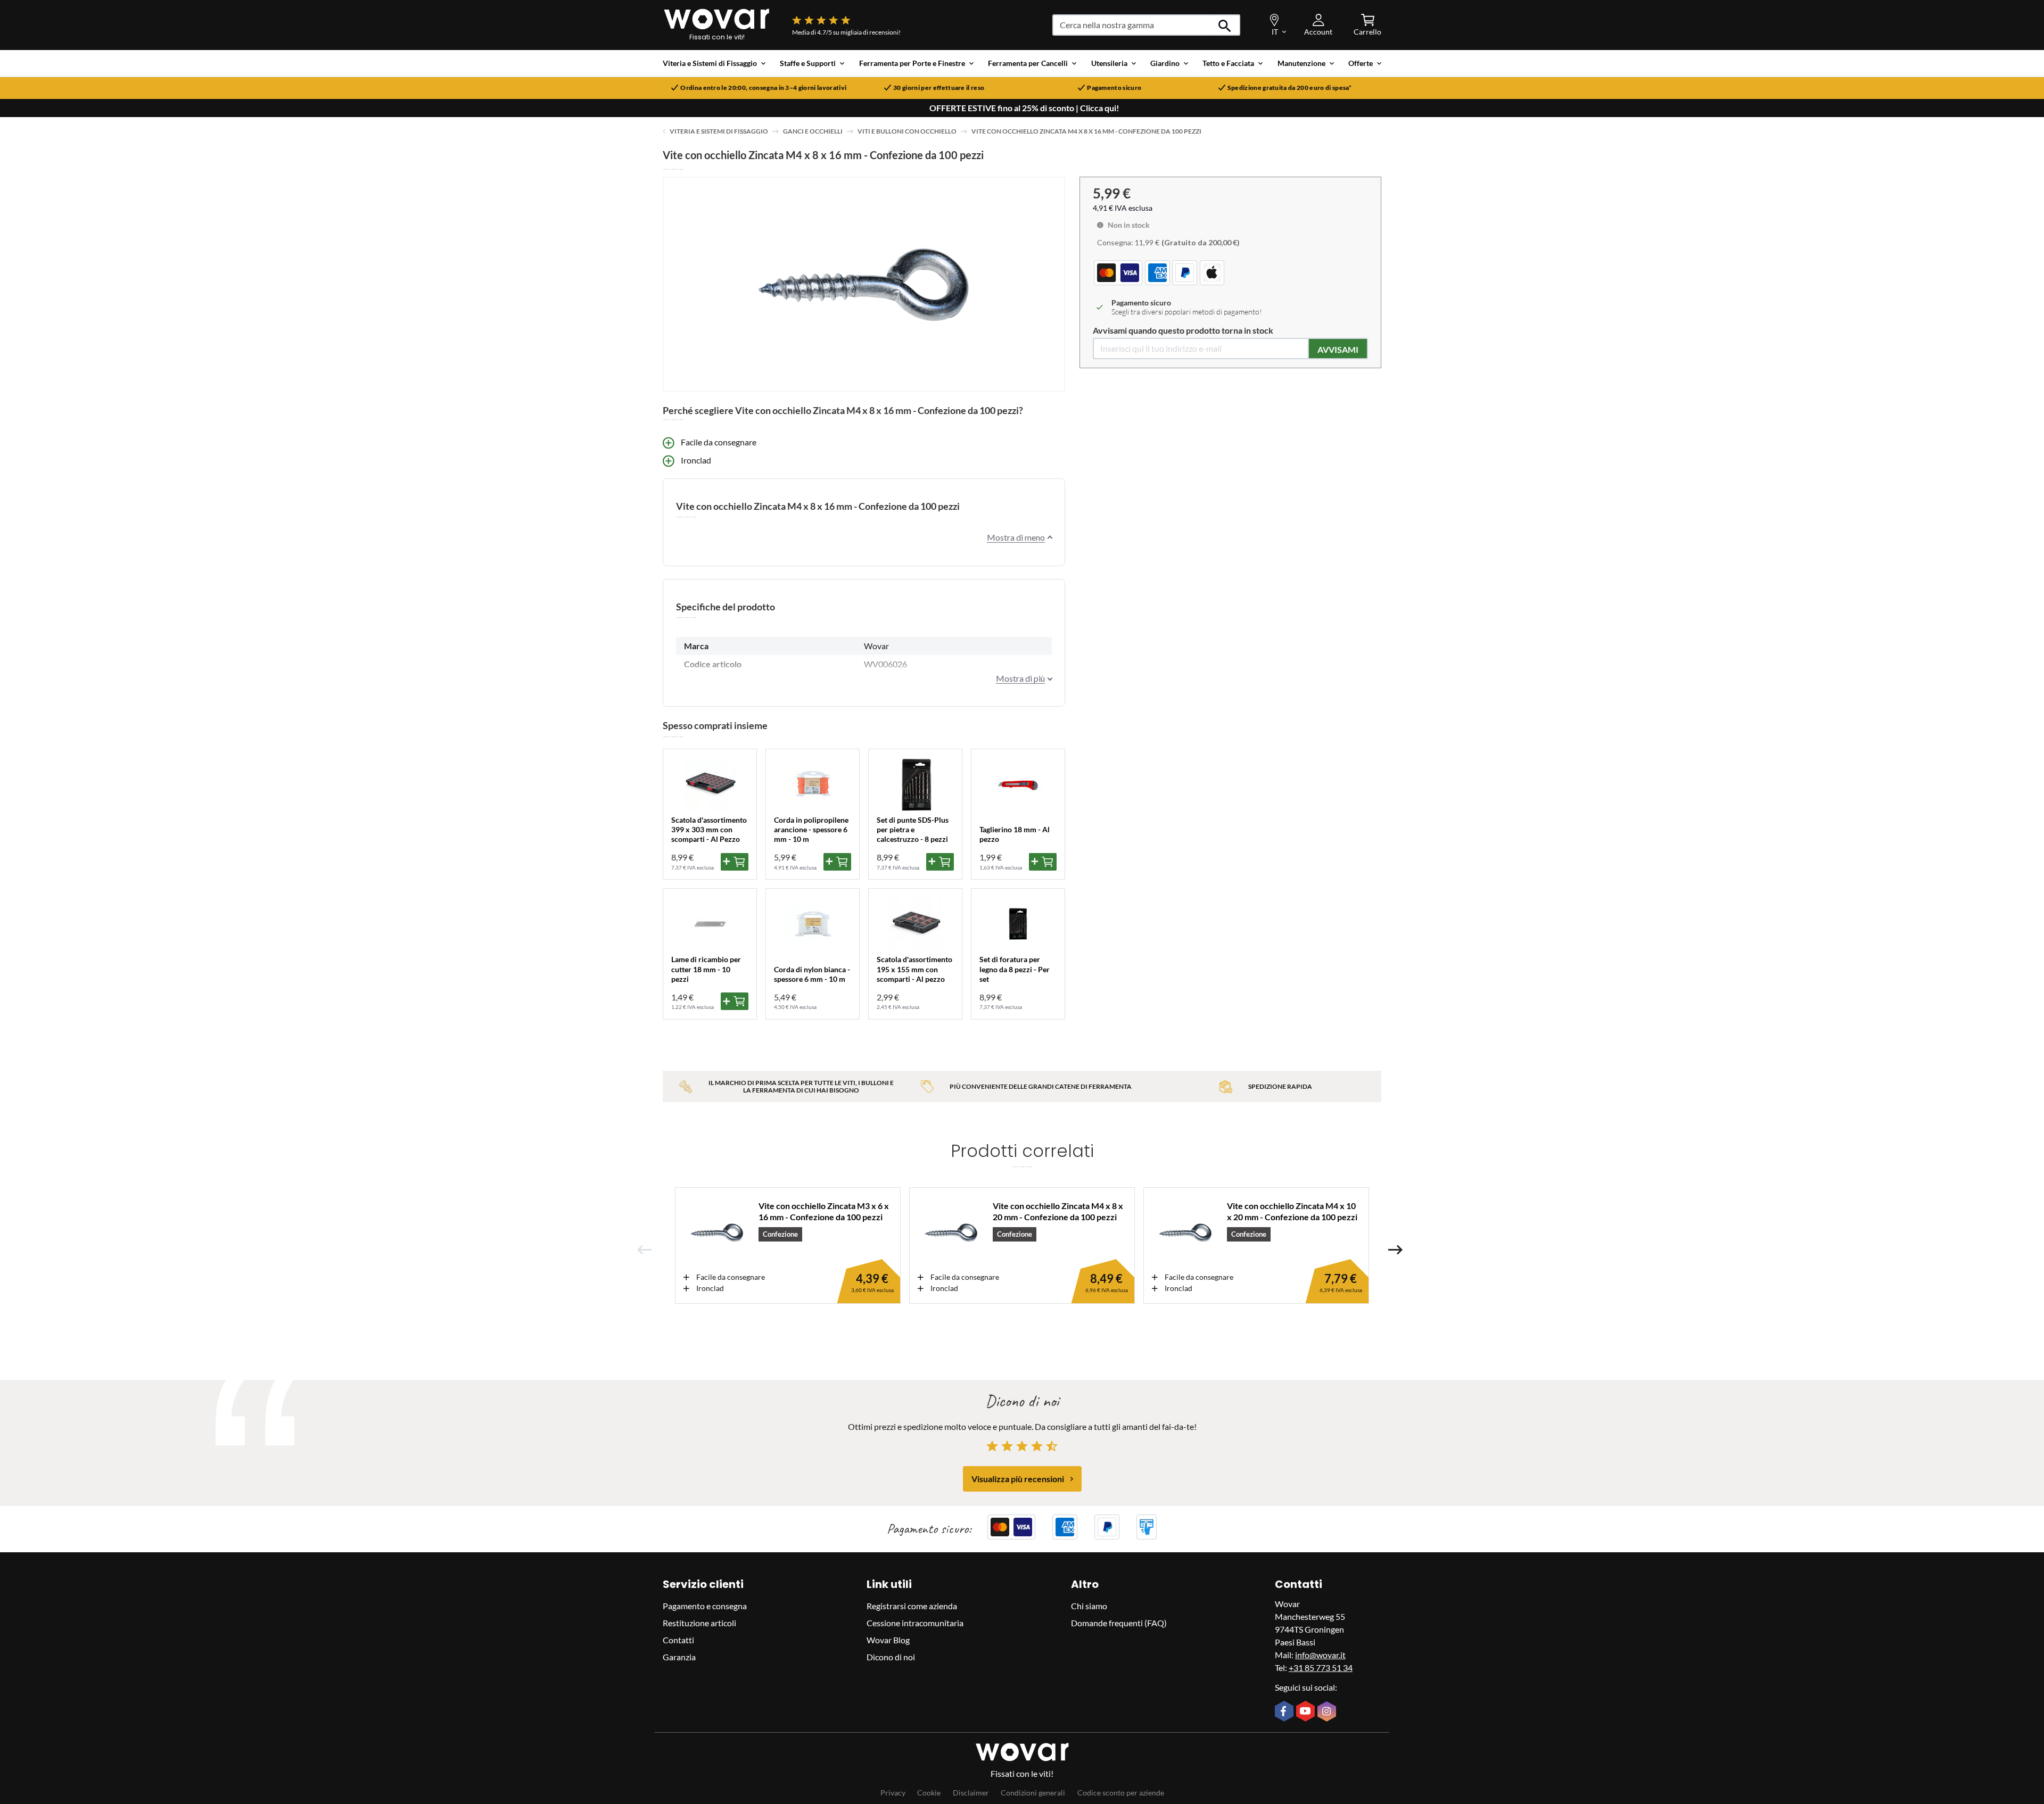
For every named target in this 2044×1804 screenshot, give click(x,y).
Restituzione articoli (699, 1623)
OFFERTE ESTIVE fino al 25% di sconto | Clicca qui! (1024, 108)
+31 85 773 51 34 (1321, 1668)
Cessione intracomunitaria (915, 1623)
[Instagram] (1328, 1712)
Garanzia (679, 1657)
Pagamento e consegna (705, 1606)
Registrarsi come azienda (912, 1606)
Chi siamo (1089, 1606)
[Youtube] (1307, 1712)
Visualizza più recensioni (1018, 1479)
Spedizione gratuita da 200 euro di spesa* (1290, 88)
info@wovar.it (1320, 1655)
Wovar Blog (888, 1640)
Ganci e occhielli (813, 131)
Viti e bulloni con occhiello (907, 131)
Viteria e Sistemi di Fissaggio (719, 131)
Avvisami (1338, 349)
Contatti (678, 1640)
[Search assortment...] (1225, 25)
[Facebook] (1285, 1712)
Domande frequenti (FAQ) (1119, 1623)
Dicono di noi (891, 1657)
